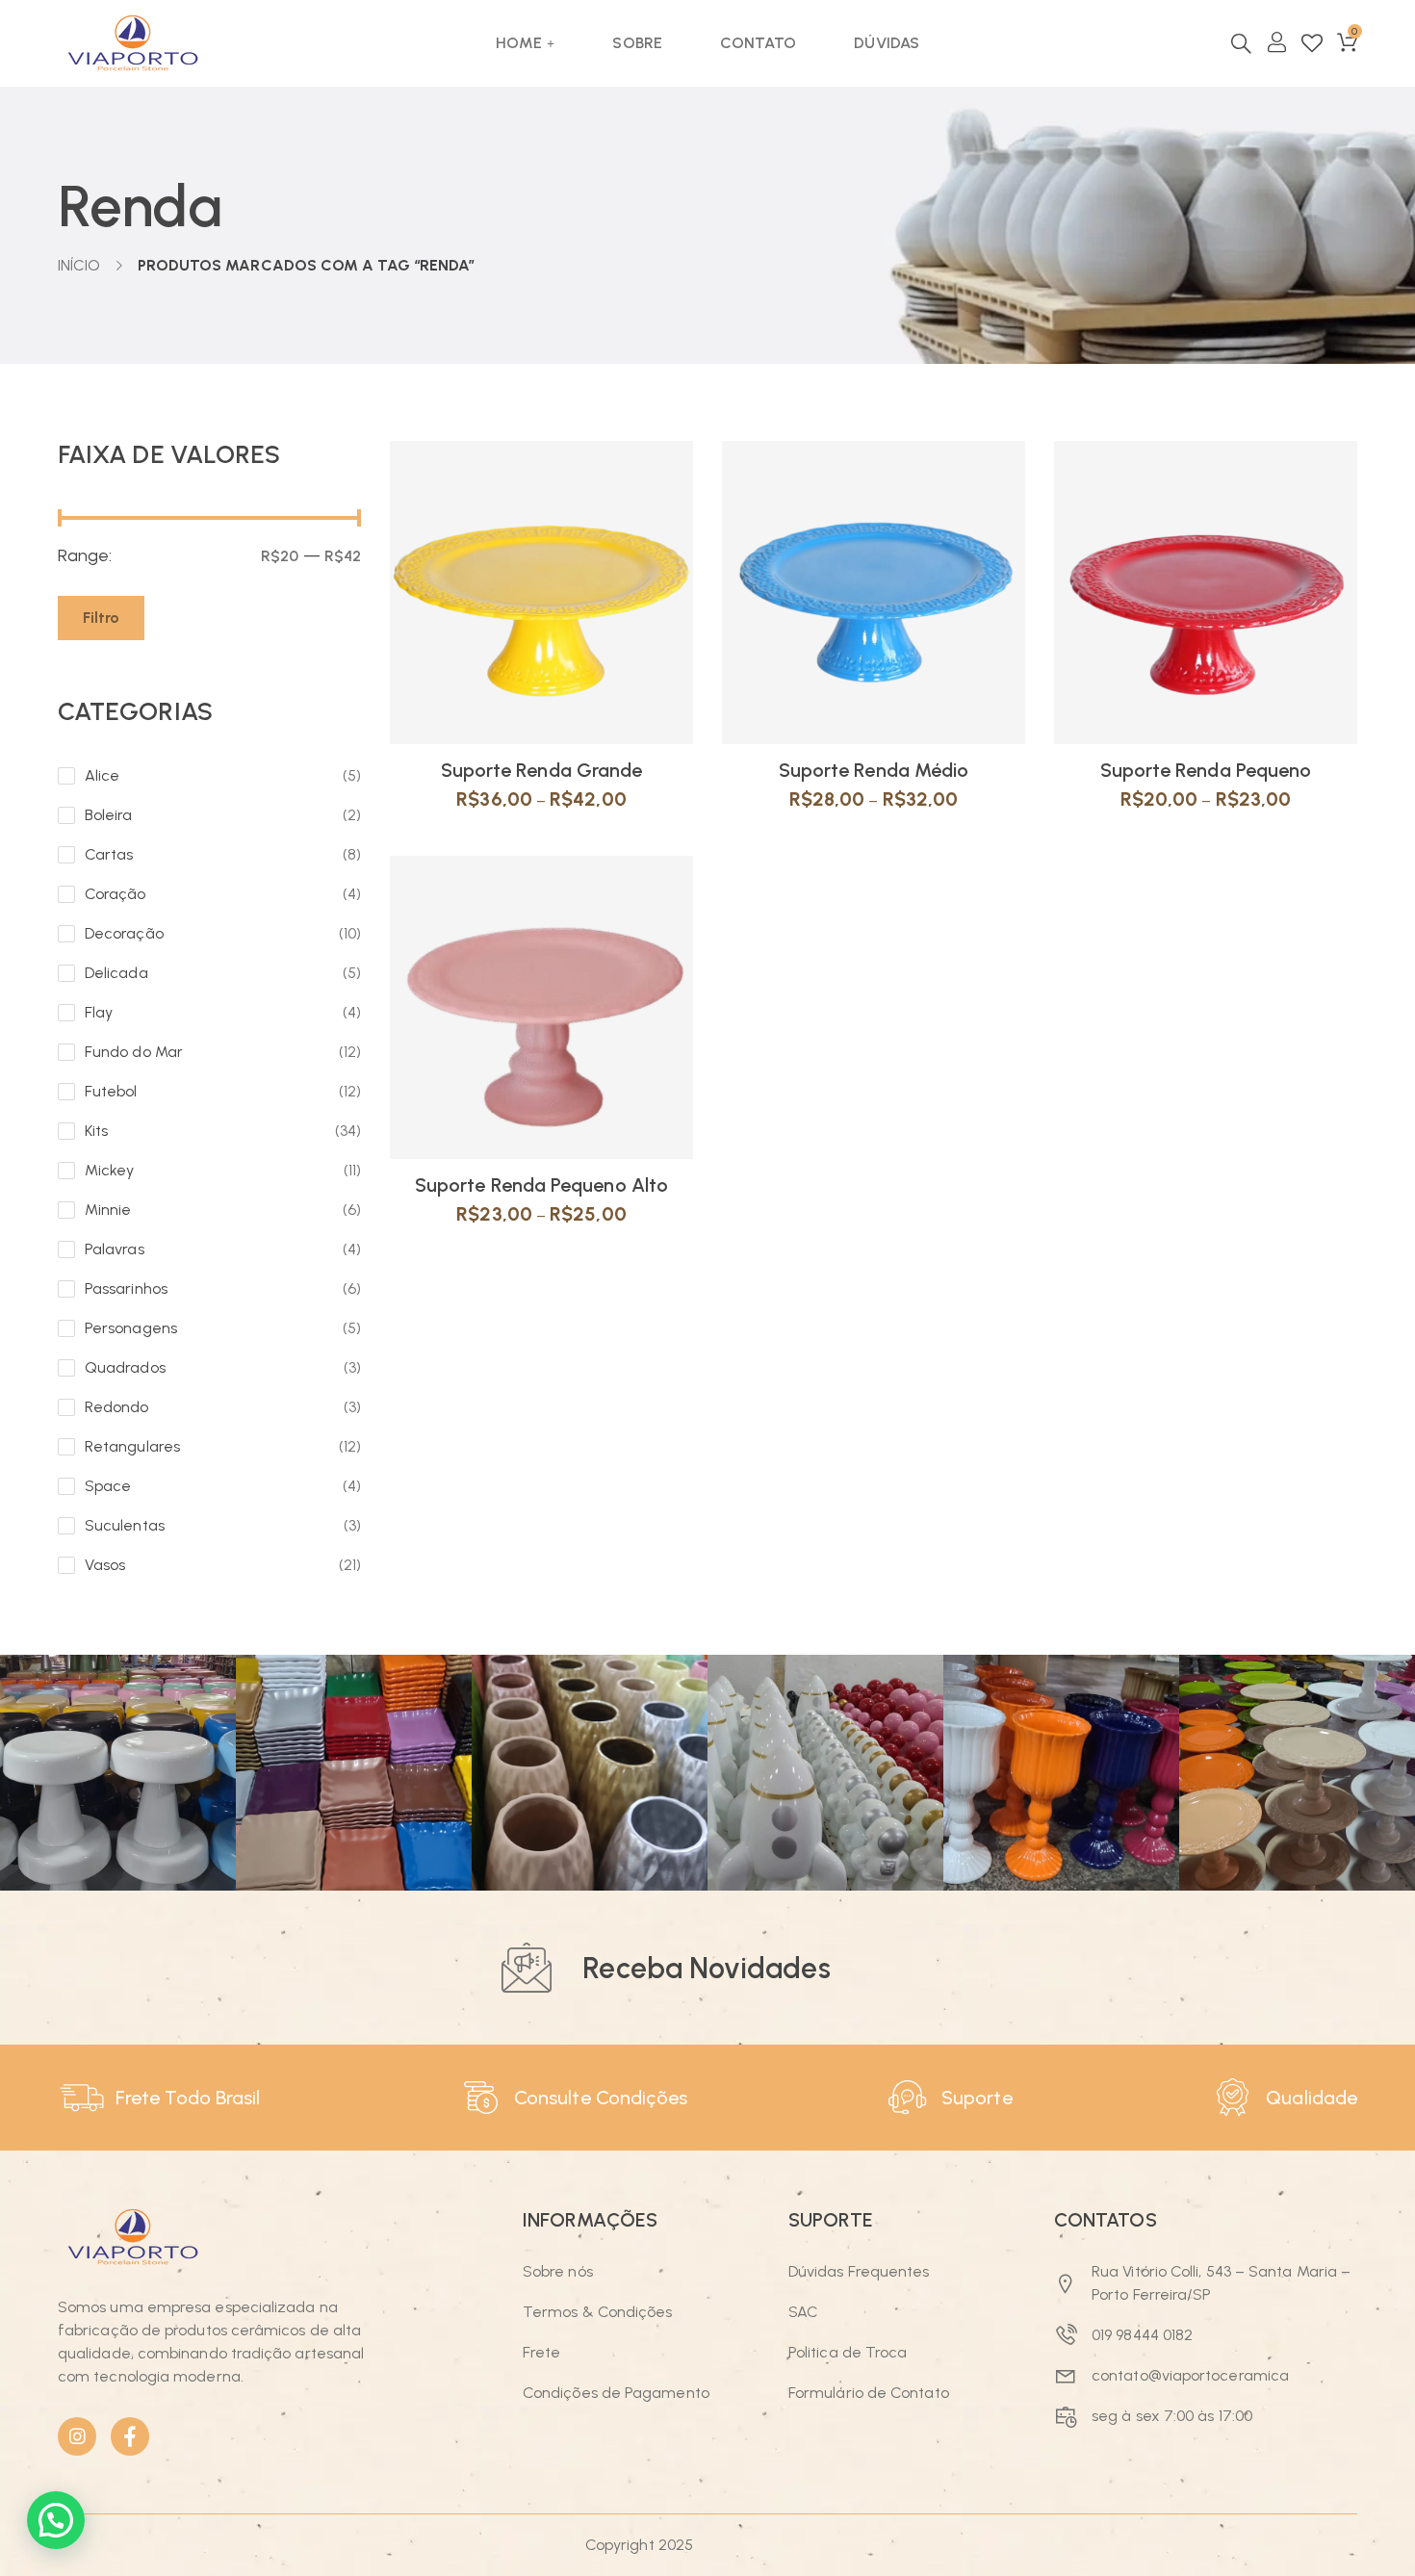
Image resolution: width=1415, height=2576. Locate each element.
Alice (102, 775)
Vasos (105, 1565)
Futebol (111, 1091)
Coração (116, 894)
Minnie (108, 1210)
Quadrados (125, 1367)
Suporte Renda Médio (874, 770)
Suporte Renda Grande (542, 770)
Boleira (109, 815)
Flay (99, 1012)
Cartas (109, 854)
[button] (56, 2520)
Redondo (117, 1407)
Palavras (115, 1249)
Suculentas (125, 1525)
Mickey (109, 1170)
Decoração (124, 933)
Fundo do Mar (134, 1052)
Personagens (131, 1328)
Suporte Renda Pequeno (1206, 770)
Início (79, 265)
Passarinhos (126, 1288)
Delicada (116, 973)
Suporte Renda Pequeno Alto (541, 1185)
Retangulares (132, 1446)
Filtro (101, 618)
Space (108, 1486)
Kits (96, 1131)
